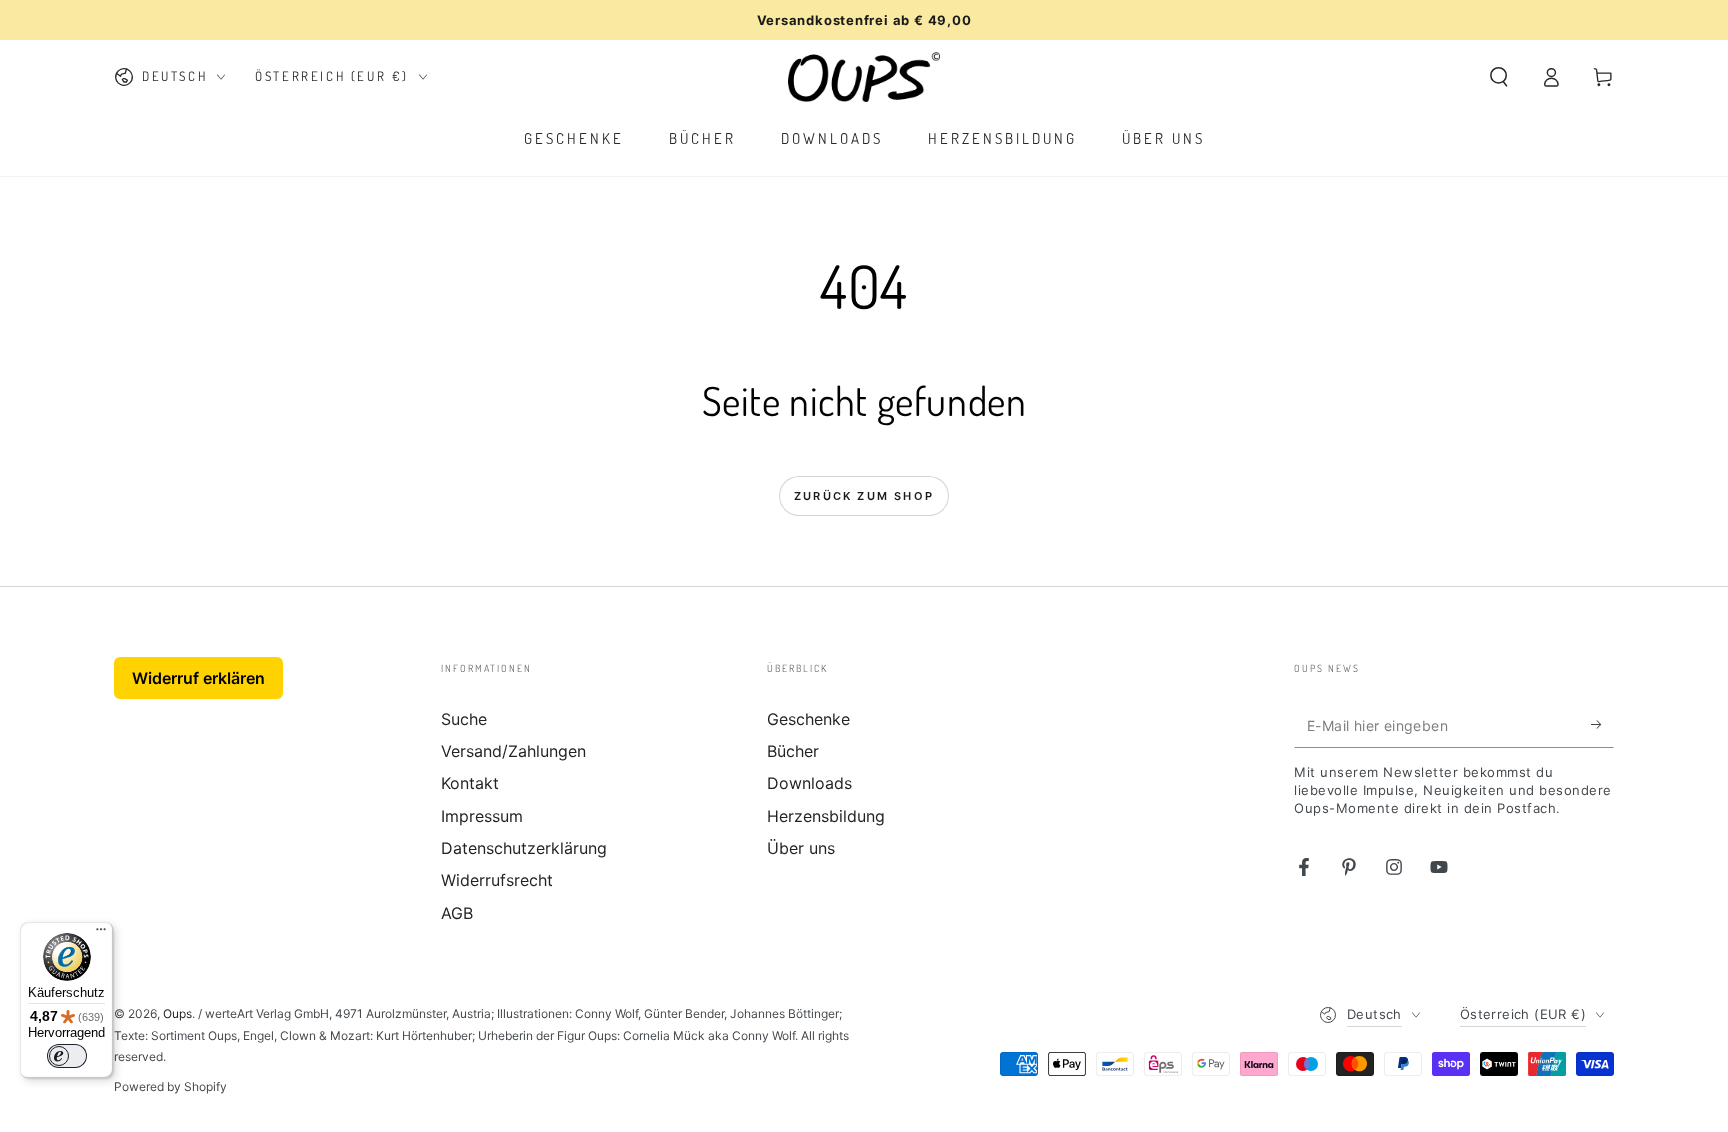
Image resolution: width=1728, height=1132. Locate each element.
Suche (464, 719)
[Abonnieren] (1602, 725)
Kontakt (470, 783)
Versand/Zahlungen (513, 751)
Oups (177, 1013)
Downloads (809, 783)
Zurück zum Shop (864, 496)
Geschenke (808, 719)
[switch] (67, 1056)
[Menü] (101, 934)
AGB (457, 913)
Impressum (482, 816)
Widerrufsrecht (497, 880)
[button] (1499, 77)
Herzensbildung (826, 816)
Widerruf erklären (198, 678)
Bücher (793, 751)
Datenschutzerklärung (524, 848)
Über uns (801, 848)
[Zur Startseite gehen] (864, 77)
